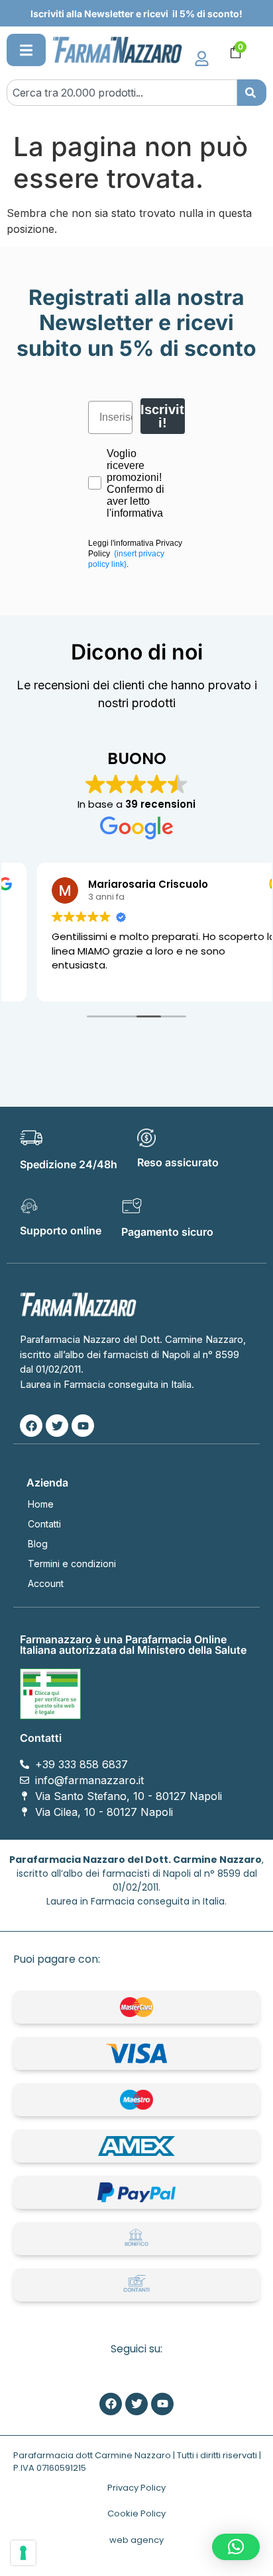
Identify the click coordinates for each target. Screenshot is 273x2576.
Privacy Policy (136, 2488)
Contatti (44, 1524)
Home (41, 1504)
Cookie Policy (136, 2513)
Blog (38, 1544)
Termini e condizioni (72, 1564)
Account (46, 1583)
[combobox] (122, 93)
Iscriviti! (162, 416)
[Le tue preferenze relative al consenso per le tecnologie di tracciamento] (23, 2553)
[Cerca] (252, 93)
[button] (26, 50)
